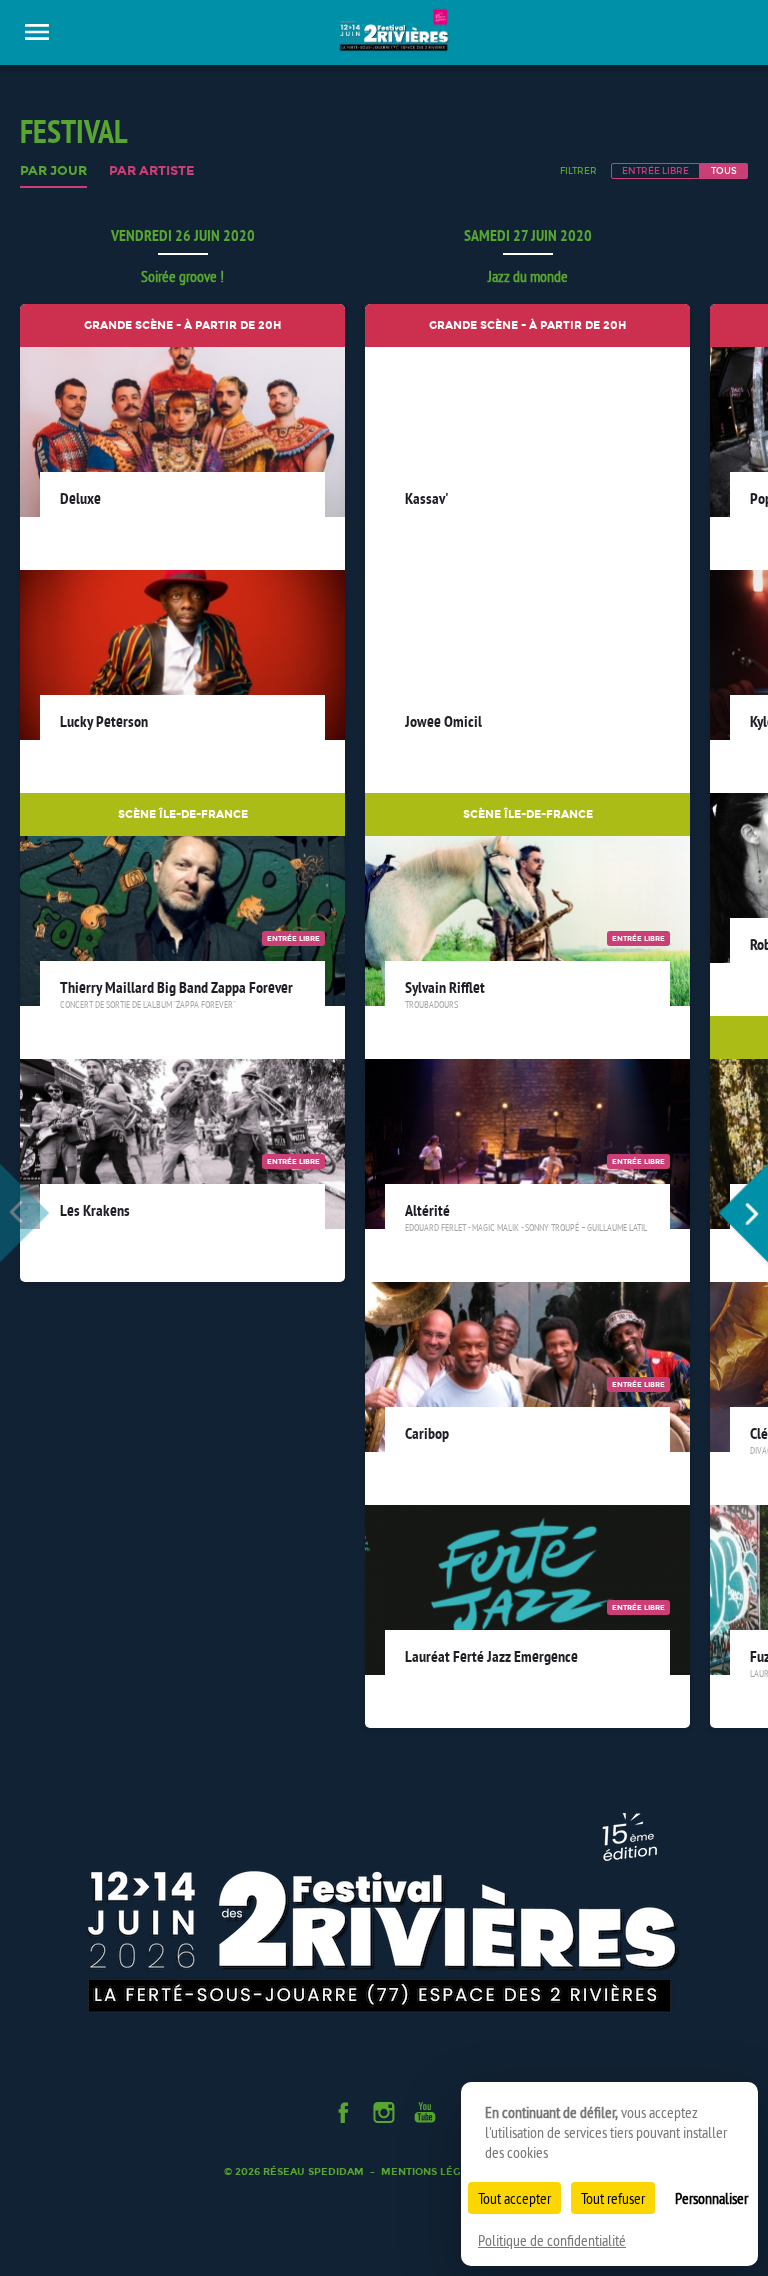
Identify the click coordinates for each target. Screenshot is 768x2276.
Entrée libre (655, 170)
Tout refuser (613, 2198)
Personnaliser (711, 2198)
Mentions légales (434, 2171)
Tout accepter (514, 2198)
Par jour (53, 171)
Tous (724, 170)
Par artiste (152, 171)
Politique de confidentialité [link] (552, 2240)
